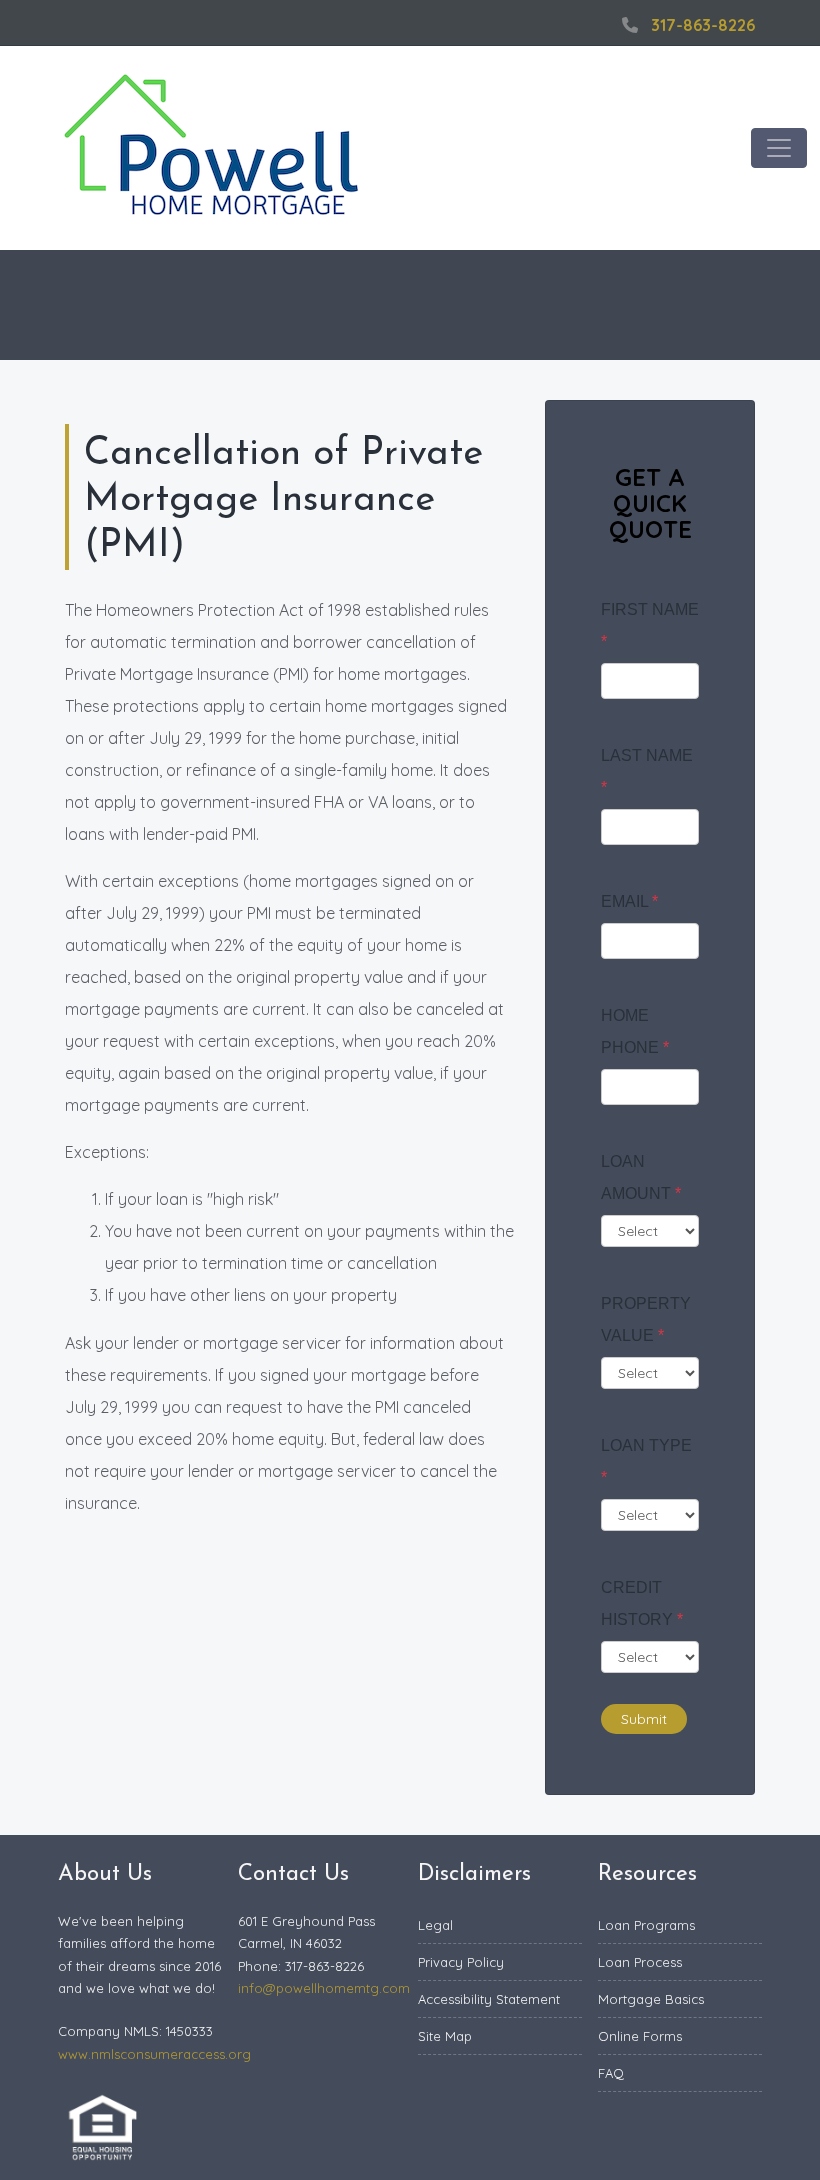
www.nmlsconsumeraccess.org (154, 2054)
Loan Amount (641, 1177)
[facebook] (590, 25)
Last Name (647, 771)
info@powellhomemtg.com (324, 1988)
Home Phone (635, 1031)
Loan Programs (646, 1925)
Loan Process (640, 1962)
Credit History (642, 1603)
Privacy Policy (461, 1962)
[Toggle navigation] (779, 148)
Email (629, 901)
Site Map (445, 2036)
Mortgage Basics (651, 1999)
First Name (650, 625)
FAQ (611, 2073)
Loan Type (646, 1461)
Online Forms (640, 2036)
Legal (435, 1925)
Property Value (646, 1319)
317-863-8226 (703, 25)
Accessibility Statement (489, 1999)
